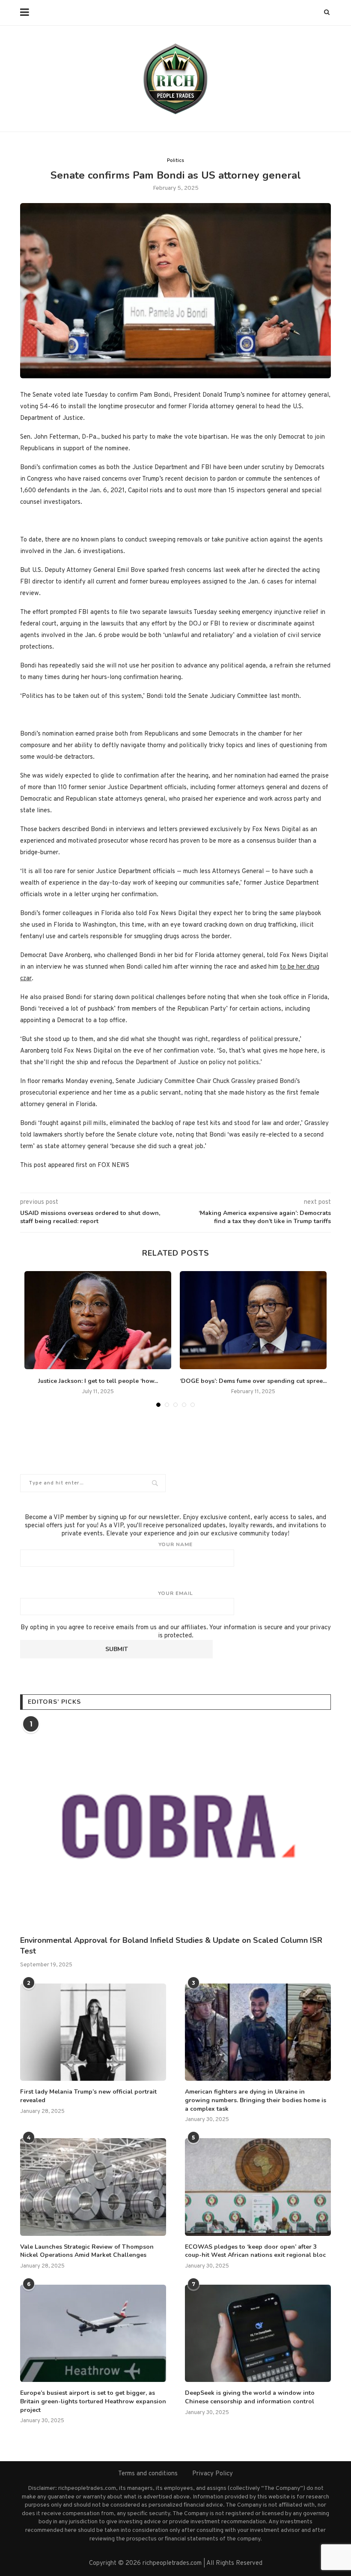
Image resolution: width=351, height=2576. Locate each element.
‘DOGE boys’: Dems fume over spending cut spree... (253, 1381)
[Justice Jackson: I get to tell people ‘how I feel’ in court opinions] (98, 1320)
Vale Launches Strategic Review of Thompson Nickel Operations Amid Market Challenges (87, 2251)
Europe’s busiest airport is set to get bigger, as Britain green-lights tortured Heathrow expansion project (93, 2401)
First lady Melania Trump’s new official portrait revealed (88, 2096)
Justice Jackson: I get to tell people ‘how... (98, 1381)
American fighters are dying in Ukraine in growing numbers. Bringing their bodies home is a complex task (256, 2100)
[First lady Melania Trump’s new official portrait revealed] (93, 2032)
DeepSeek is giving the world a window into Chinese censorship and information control (250, 2397)
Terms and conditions (148, 2474)
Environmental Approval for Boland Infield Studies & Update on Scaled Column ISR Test (171, 1946)
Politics (175, 161)
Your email (175, 1593)
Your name (175, 1544)
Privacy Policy (213, 2474)
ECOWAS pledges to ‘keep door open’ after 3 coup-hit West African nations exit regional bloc (255, 2251)
